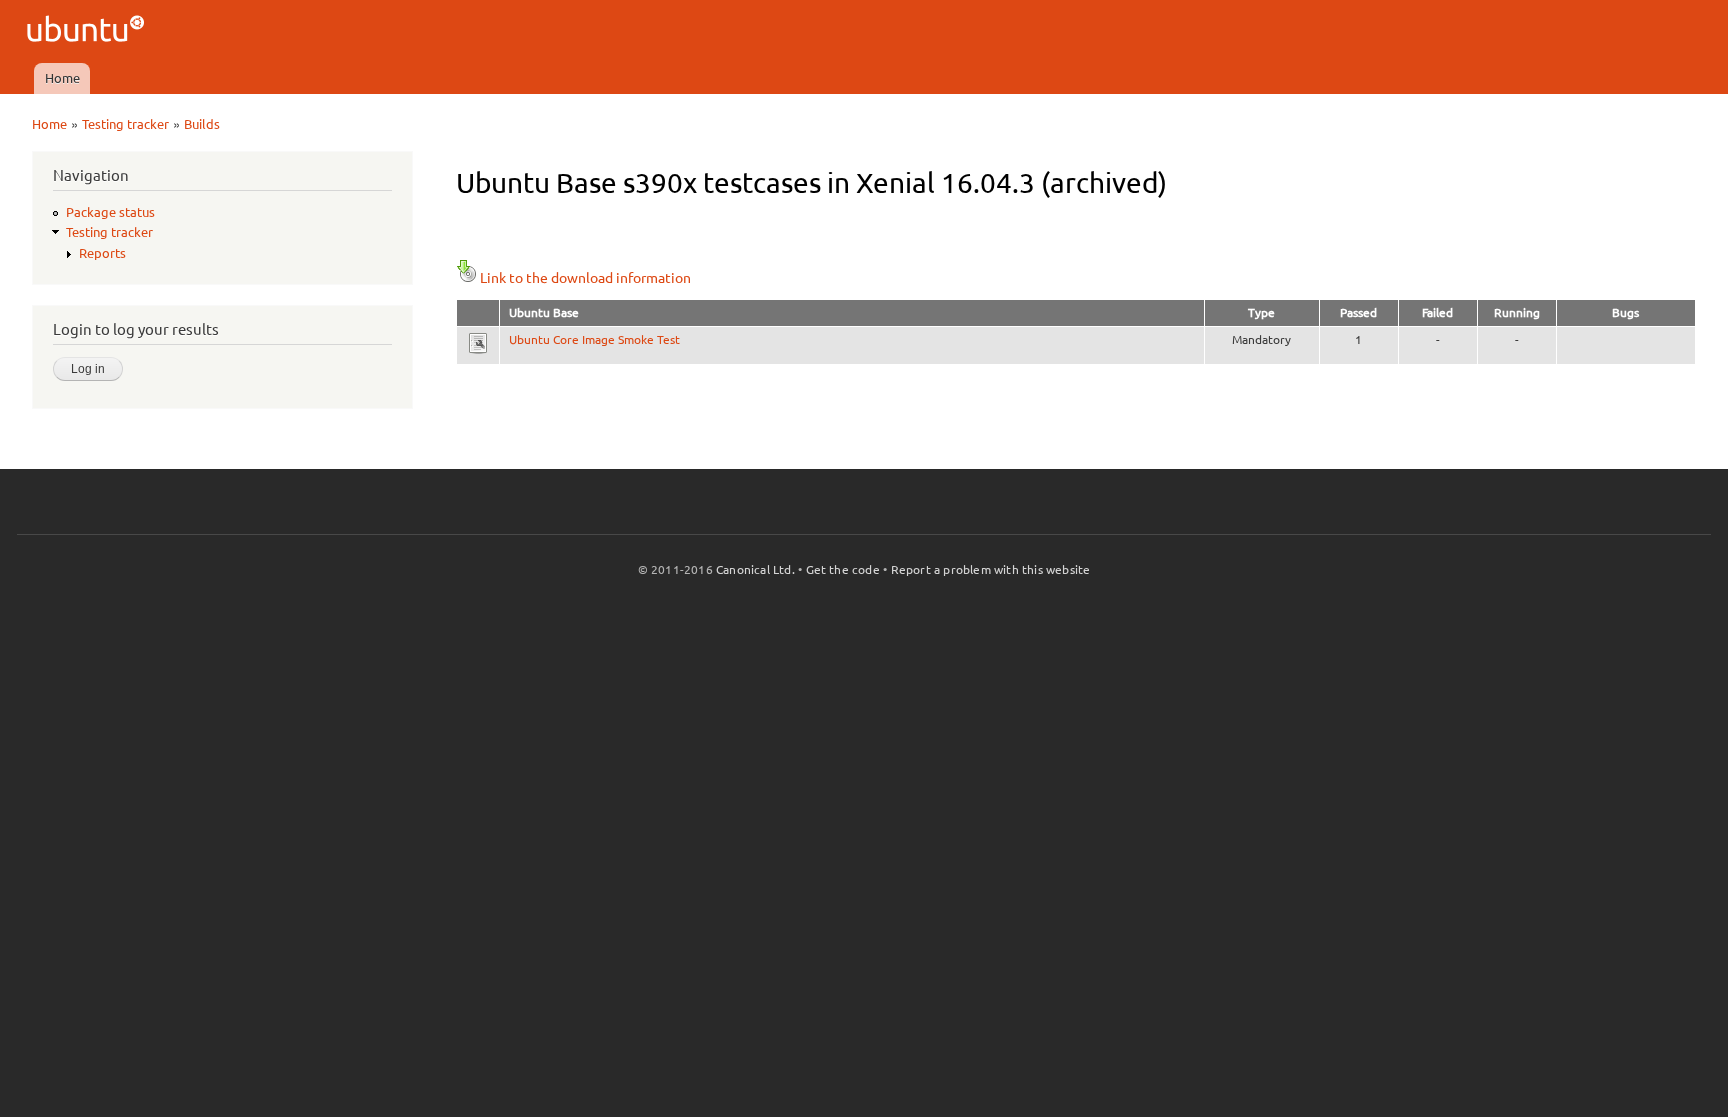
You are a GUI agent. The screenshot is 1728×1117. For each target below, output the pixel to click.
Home (62, 78)
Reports (102, 253)
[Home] (88, 31)
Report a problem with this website (991, 569)
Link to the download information (585, 278)
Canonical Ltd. (755, 569)
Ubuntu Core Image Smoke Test (594, 339)
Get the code (843, 569)
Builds (202, 124)
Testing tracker (125, 124)
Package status (110, 212)
